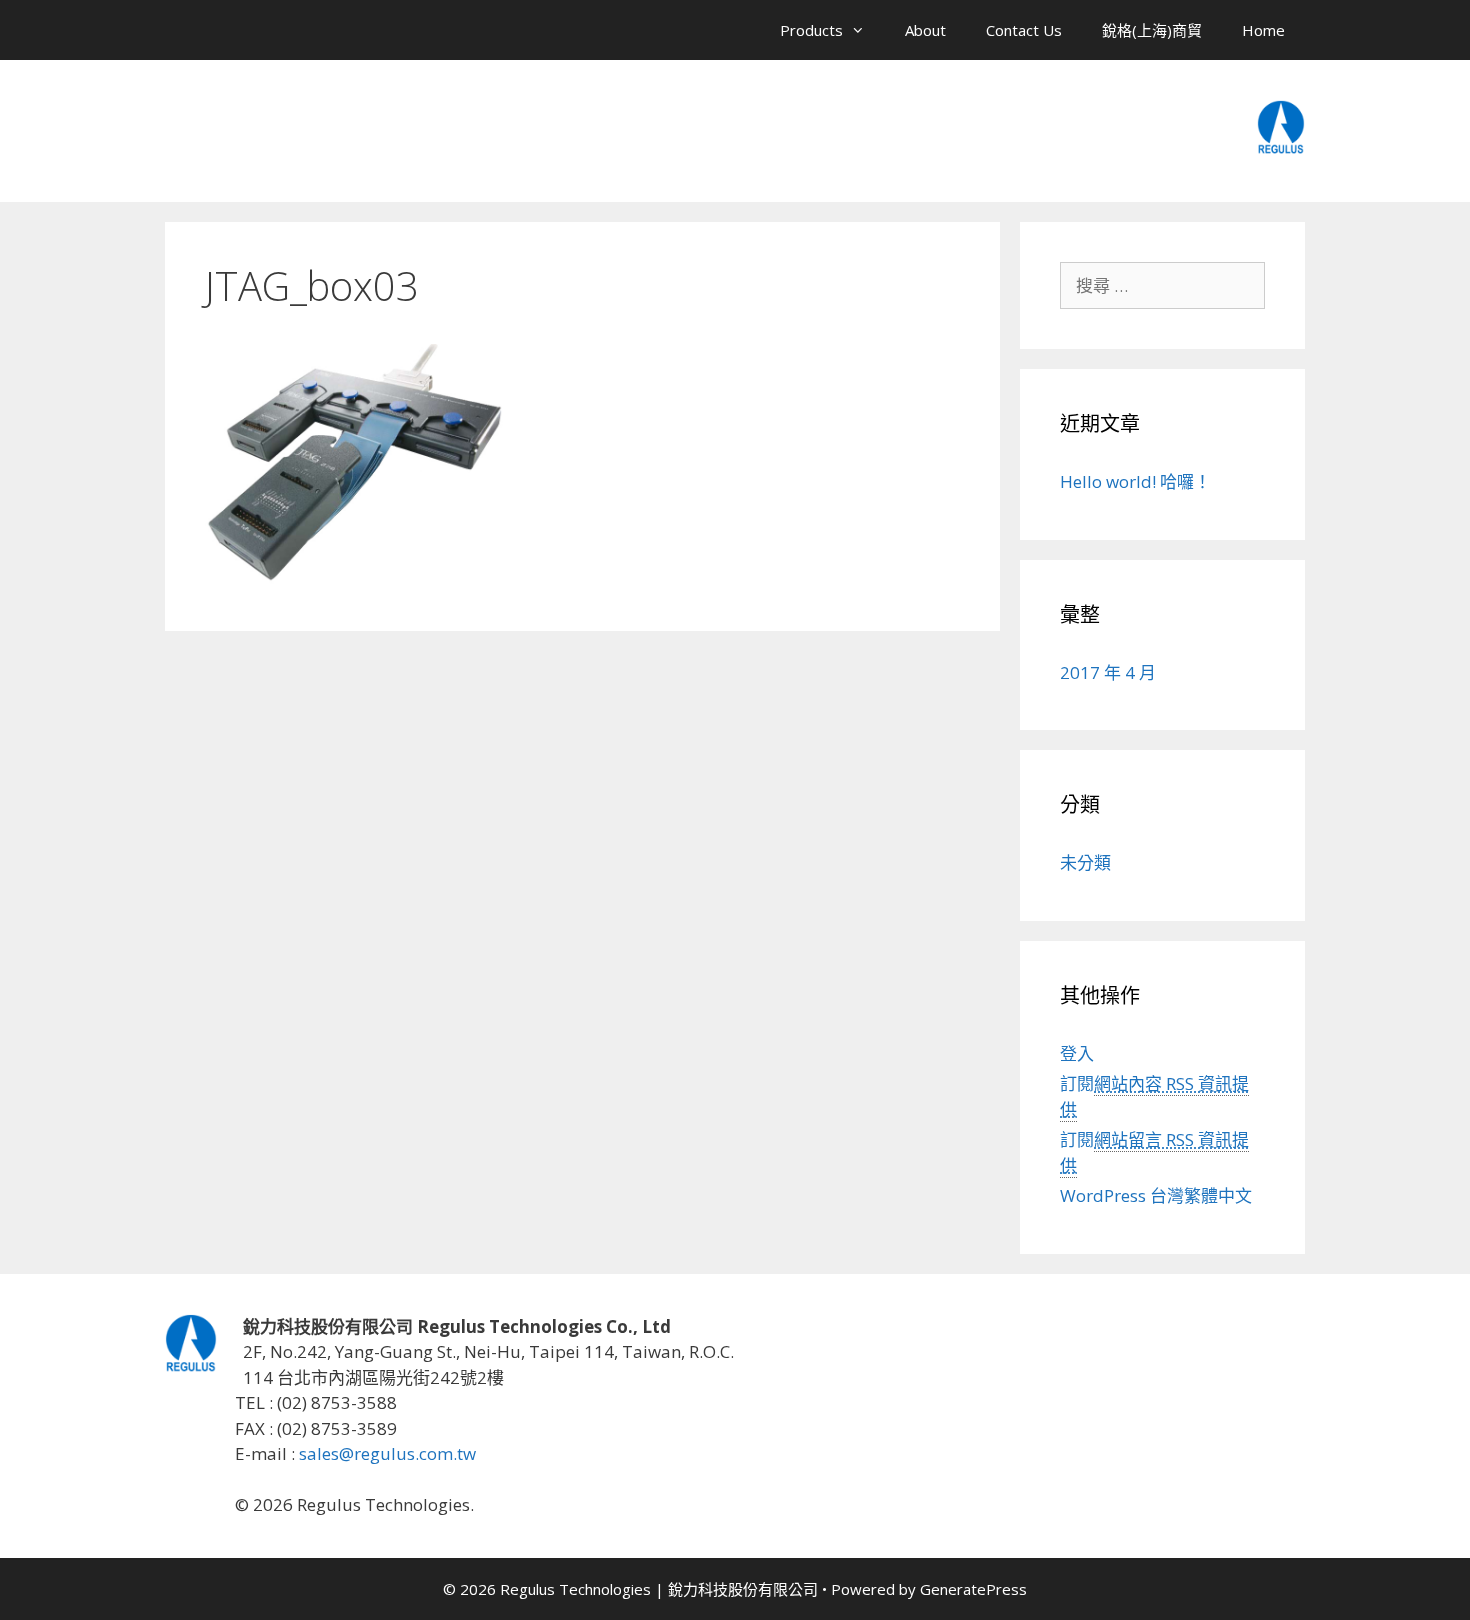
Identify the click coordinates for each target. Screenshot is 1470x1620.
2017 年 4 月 (1108, 672)
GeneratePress (973, 1589)
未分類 (1085, 862)
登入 (1077, 1053)
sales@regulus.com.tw (387, 1453)
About (925, 30)
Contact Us (1024, 30)
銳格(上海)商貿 (1152, 30)
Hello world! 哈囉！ (1135, 481)
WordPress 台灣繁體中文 (1156, 1195)
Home (1263, 30)
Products (811, 30)
